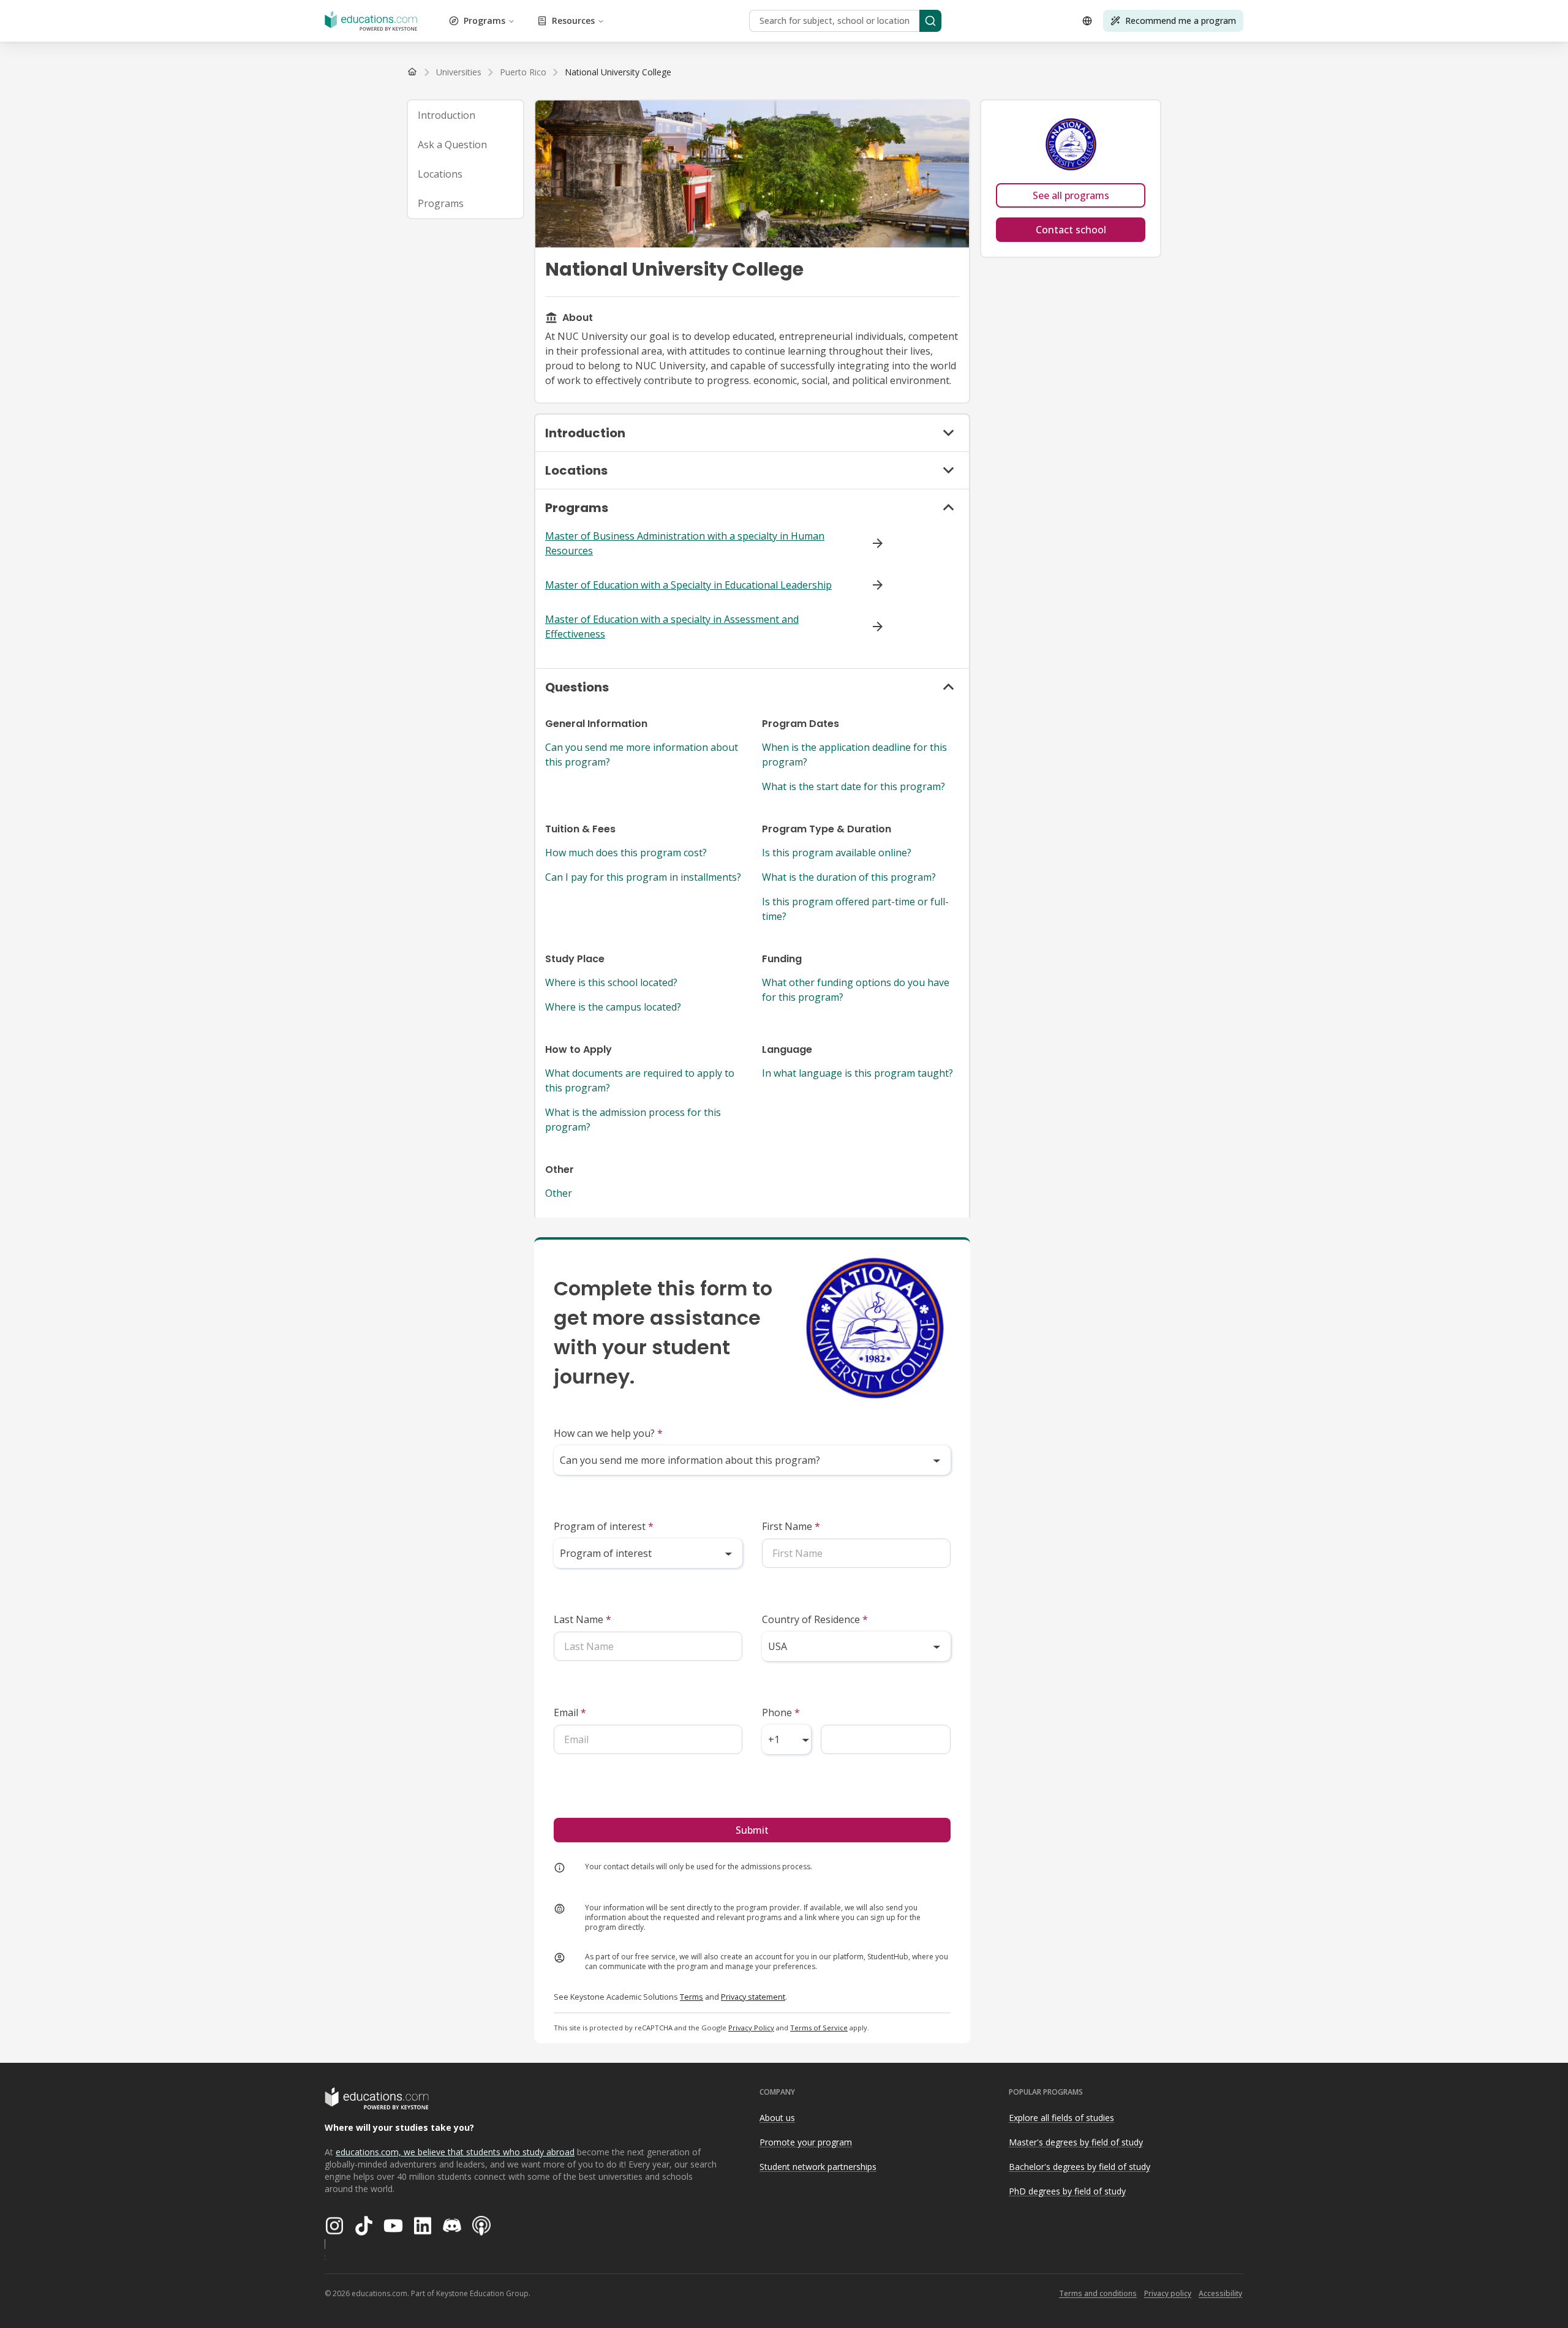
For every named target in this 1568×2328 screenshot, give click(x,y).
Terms (692, 1997)
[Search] (930, 21)
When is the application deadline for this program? (854, 755)
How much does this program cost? (626, 853)
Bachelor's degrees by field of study (1080, 2167)
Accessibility (1220, 2293)
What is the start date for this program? (854, 786)
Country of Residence (815, 1619)
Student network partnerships (818, 2167)
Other (559, 1193)
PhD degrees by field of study (1067, 2191)
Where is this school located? (611, 982)
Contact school (1071, 230)
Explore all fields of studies (1061, 2118)
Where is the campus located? (613, 1007)
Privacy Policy (751, 2028)
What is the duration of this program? (849, 877)
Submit (752, 1830)
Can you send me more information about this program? (642, 755)
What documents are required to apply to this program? (640, 1080)
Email (570, 1712)
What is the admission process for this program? (633, 1120)
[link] (618, 72)
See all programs (1071, 195)
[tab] (466, 115)
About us (777, 2118)
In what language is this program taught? (858, 1073)
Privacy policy (1168, 2293)
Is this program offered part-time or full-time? (855, 909)
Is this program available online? (837, 853)
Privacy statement (753, 1997)
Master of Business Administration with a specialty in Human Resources (685, 543)
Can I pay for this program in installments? (643, 877)
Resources (573, 21)
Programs (484, 21)
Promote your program (806, 2142)
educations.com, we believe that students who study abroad (455, 2152)
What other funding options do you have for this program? (856, 990)
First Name (791, 1526)
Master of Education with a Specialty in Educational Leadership (688, 585)
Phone (781, 1712)
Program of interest (604, 1526)
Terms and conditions (1098, 2293)
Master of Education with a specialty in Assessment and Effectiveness (672, 627)
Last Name (582, 1619)
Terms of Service (819, 2028)
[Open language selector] (1087, 21)
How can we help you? (608, 1433)
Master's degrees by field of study (1076, 2142)
